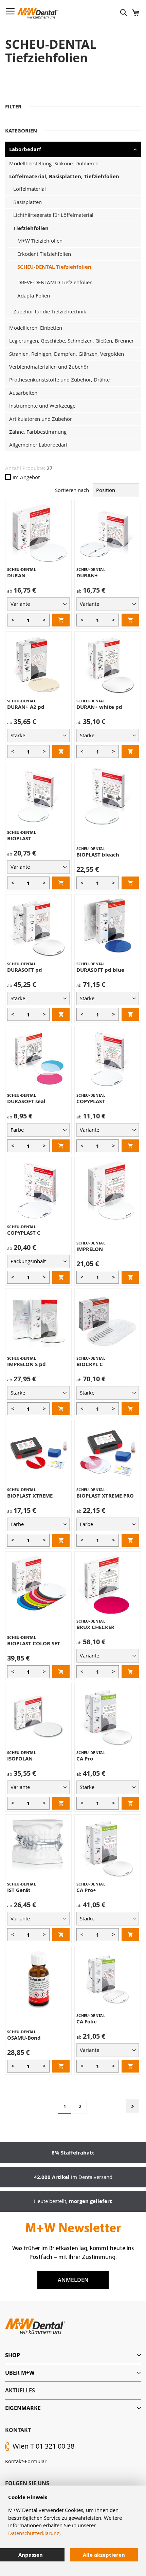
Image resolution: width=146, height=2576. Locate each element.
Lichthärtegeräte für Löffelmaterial (53, 215)
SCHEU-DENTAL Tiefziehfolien (54, 267)
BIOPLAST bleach (98, 855)
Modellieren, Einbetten (36, 328)
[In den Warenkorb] (61, 620)
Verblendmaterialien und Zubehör (49, 367)
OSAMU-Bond (24, 2038)
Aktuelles (20, 2390)
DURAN (16, 575)
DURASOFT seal (26, 1101)
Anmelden (73, 2280)
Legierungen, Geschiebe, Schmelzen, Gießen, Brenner (71, 341)
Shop (13, 2355)
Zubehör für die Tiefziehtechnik (50, 311)
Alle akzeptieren (104, 2555)
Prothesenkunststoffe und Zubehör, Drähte (59, 379)
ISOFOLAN (20, 1759)
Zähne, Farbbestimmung (38, 432)
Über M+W (20, 2373)
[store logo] (38, 13)
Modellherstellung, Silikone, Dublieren (54, 163)
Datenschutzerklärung (34, 2533)
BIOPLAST (19, 838)
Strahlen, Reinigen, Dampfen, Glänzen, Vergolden (67, 354)
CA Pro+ (86, 1890)
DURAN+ (87, 575)
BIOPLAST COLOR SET (34, 1643)
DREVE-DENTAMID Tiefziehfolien (55, 282)
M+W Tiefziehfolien (40, 241)
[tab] (73, 2355)
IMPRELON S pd (26, 1364)
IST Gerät (19, 1890)
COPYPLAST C (24, 1233)
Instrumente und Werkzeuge (42, 406)
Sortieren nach (72, 490)
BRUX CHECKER (95, 1627)
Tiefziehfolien (31, 228)
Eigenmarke (23, 2408)
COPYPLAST (91, 1101)
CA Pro (85, 1759)
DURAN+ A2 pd (26, 707)
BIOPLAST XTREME (30, 1496)
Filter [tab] (13, 107)
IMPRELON (90, 1249)
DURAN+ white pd (99, 707)
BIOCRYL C (90, 1364)
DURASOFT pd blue (100, 970)
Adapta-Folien (34, 295)
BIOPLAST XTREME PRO (105, 1496)
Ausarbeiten (23, 393)
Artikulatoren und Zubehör (41, 419)
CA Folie (87, 2022)
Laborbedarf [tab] (25, 149)
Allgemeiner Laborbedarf (38, 445)
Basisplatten (28, 202)
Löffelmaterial (30, 189)
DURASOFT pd (25, 970)
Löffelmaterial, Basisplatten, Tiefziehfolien (64, 176)
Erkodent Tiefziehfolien (44, 254)
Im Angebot (26, 477)
